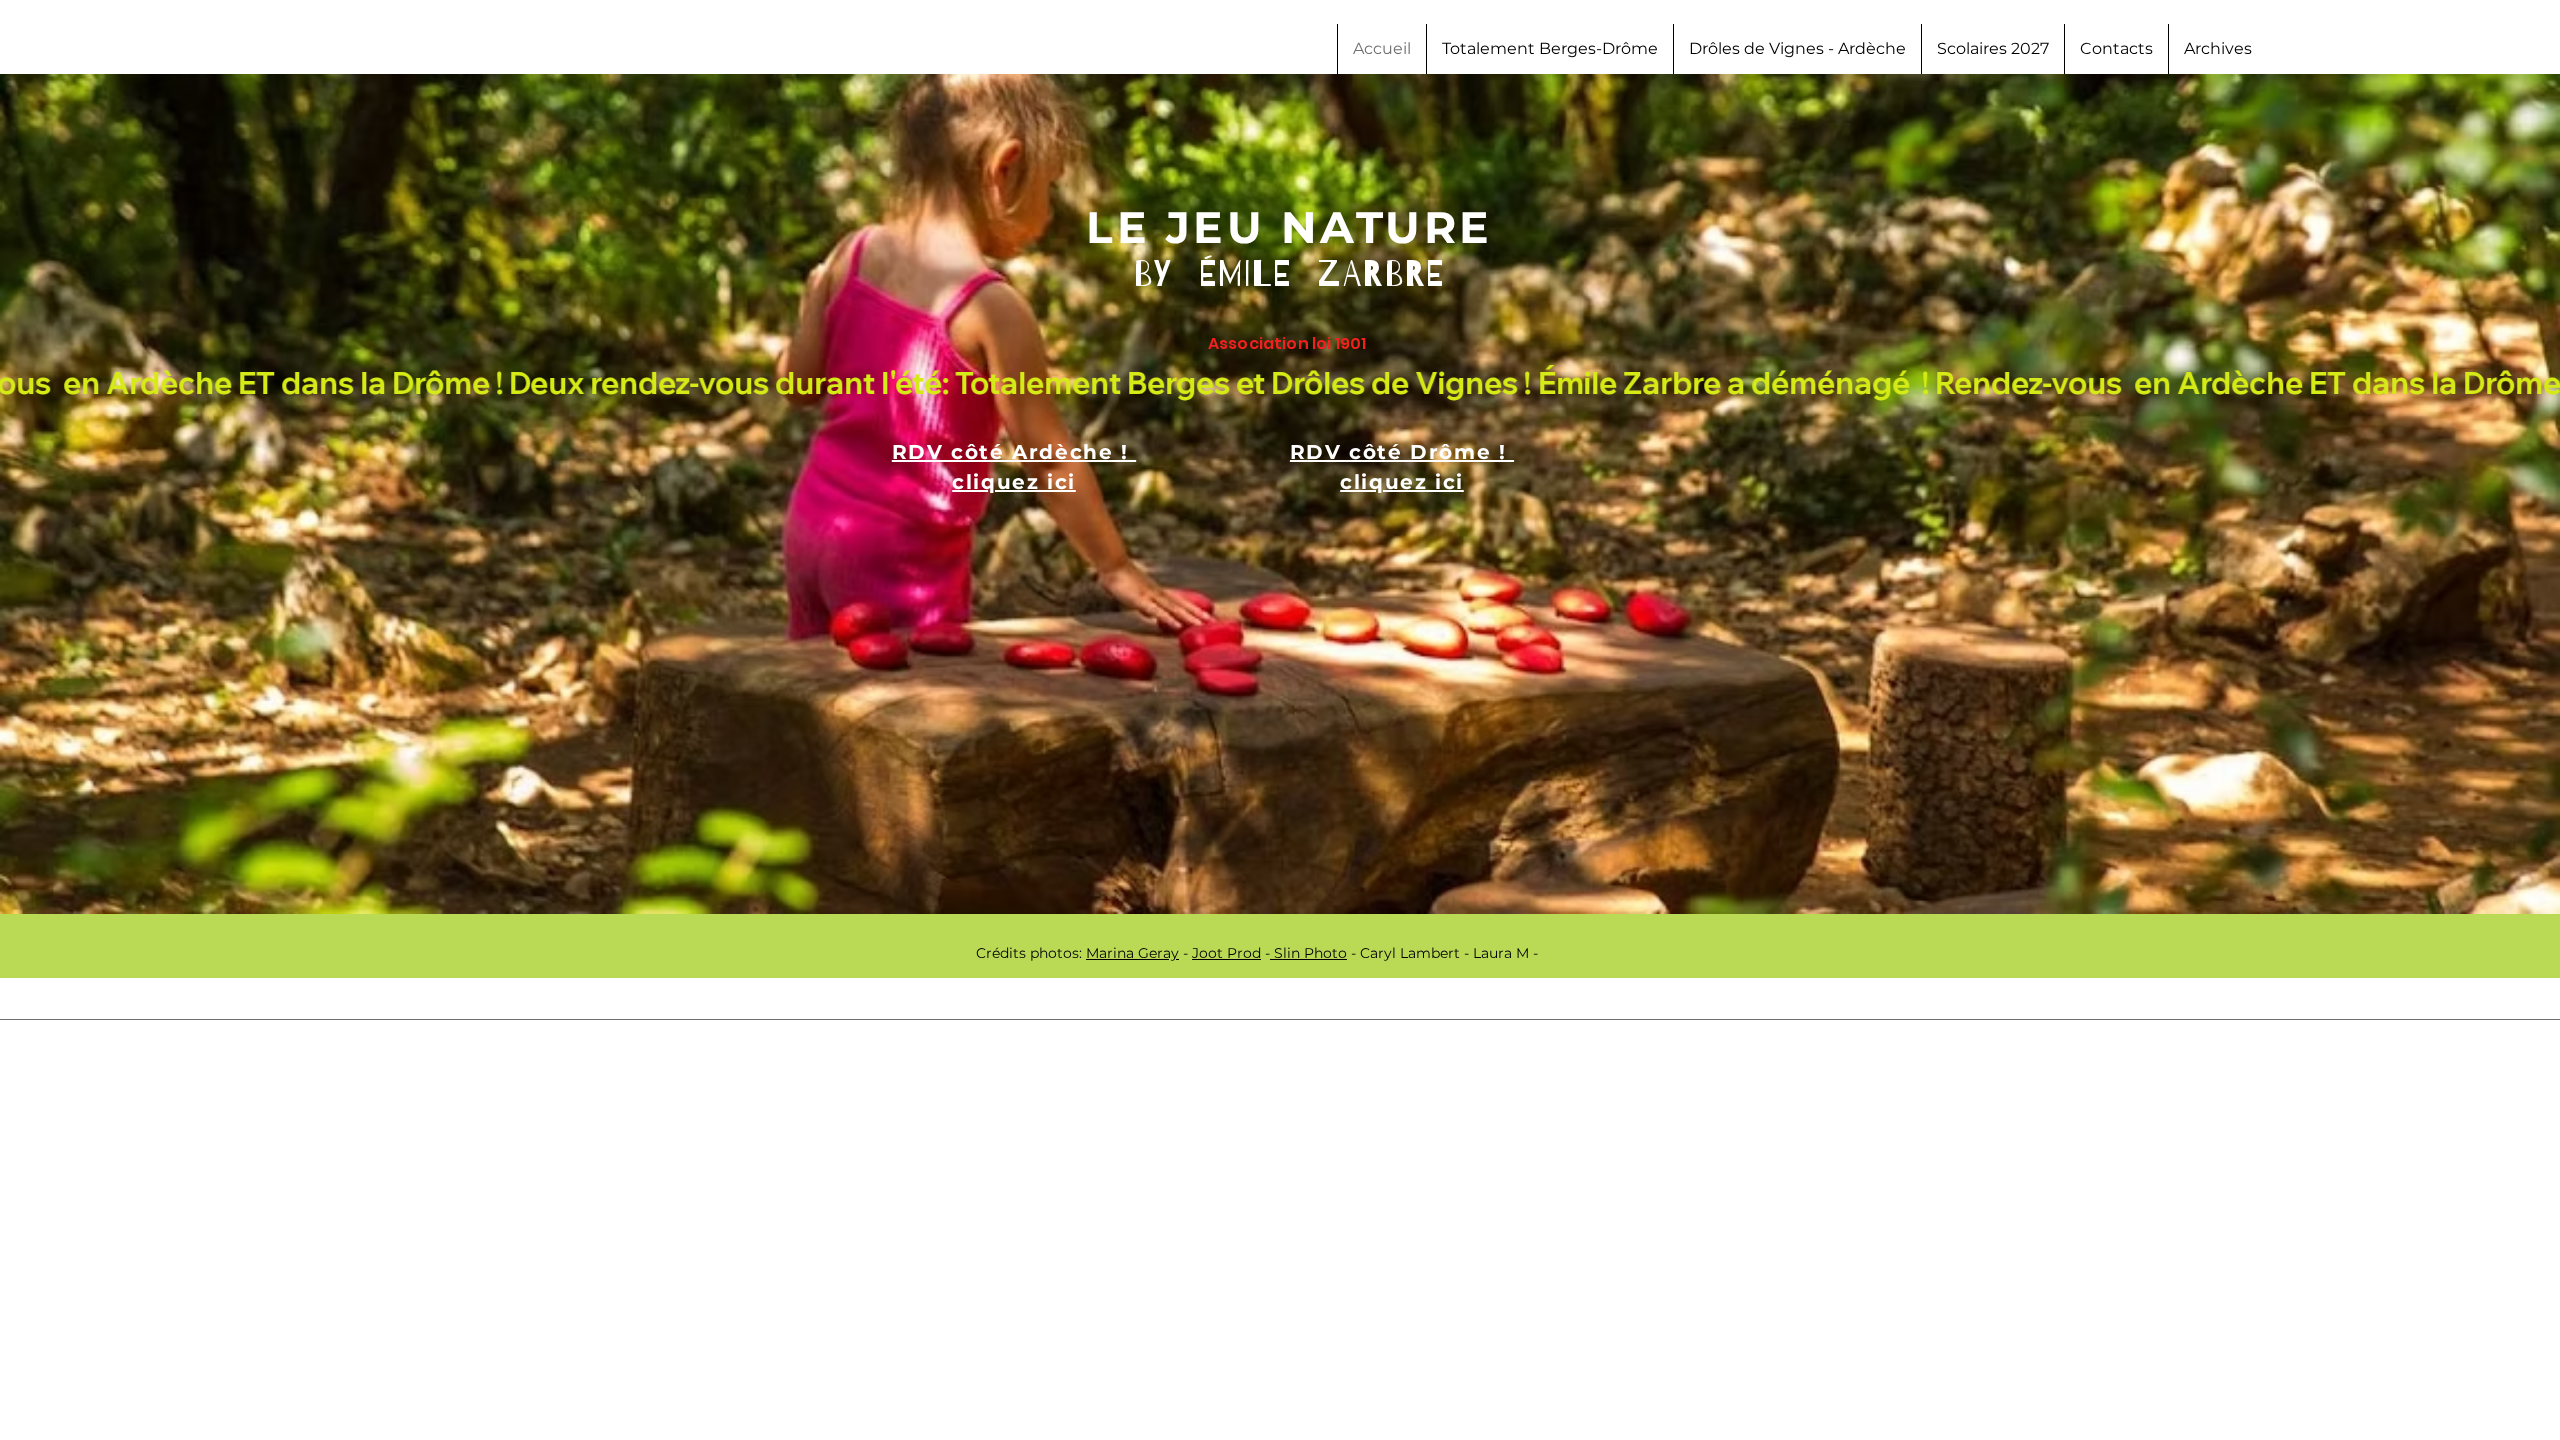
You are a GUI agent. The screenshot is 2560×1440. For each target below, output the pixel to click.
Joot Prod (1226, 953)
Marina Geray (1132, 953)
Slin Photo (1308, 953)
